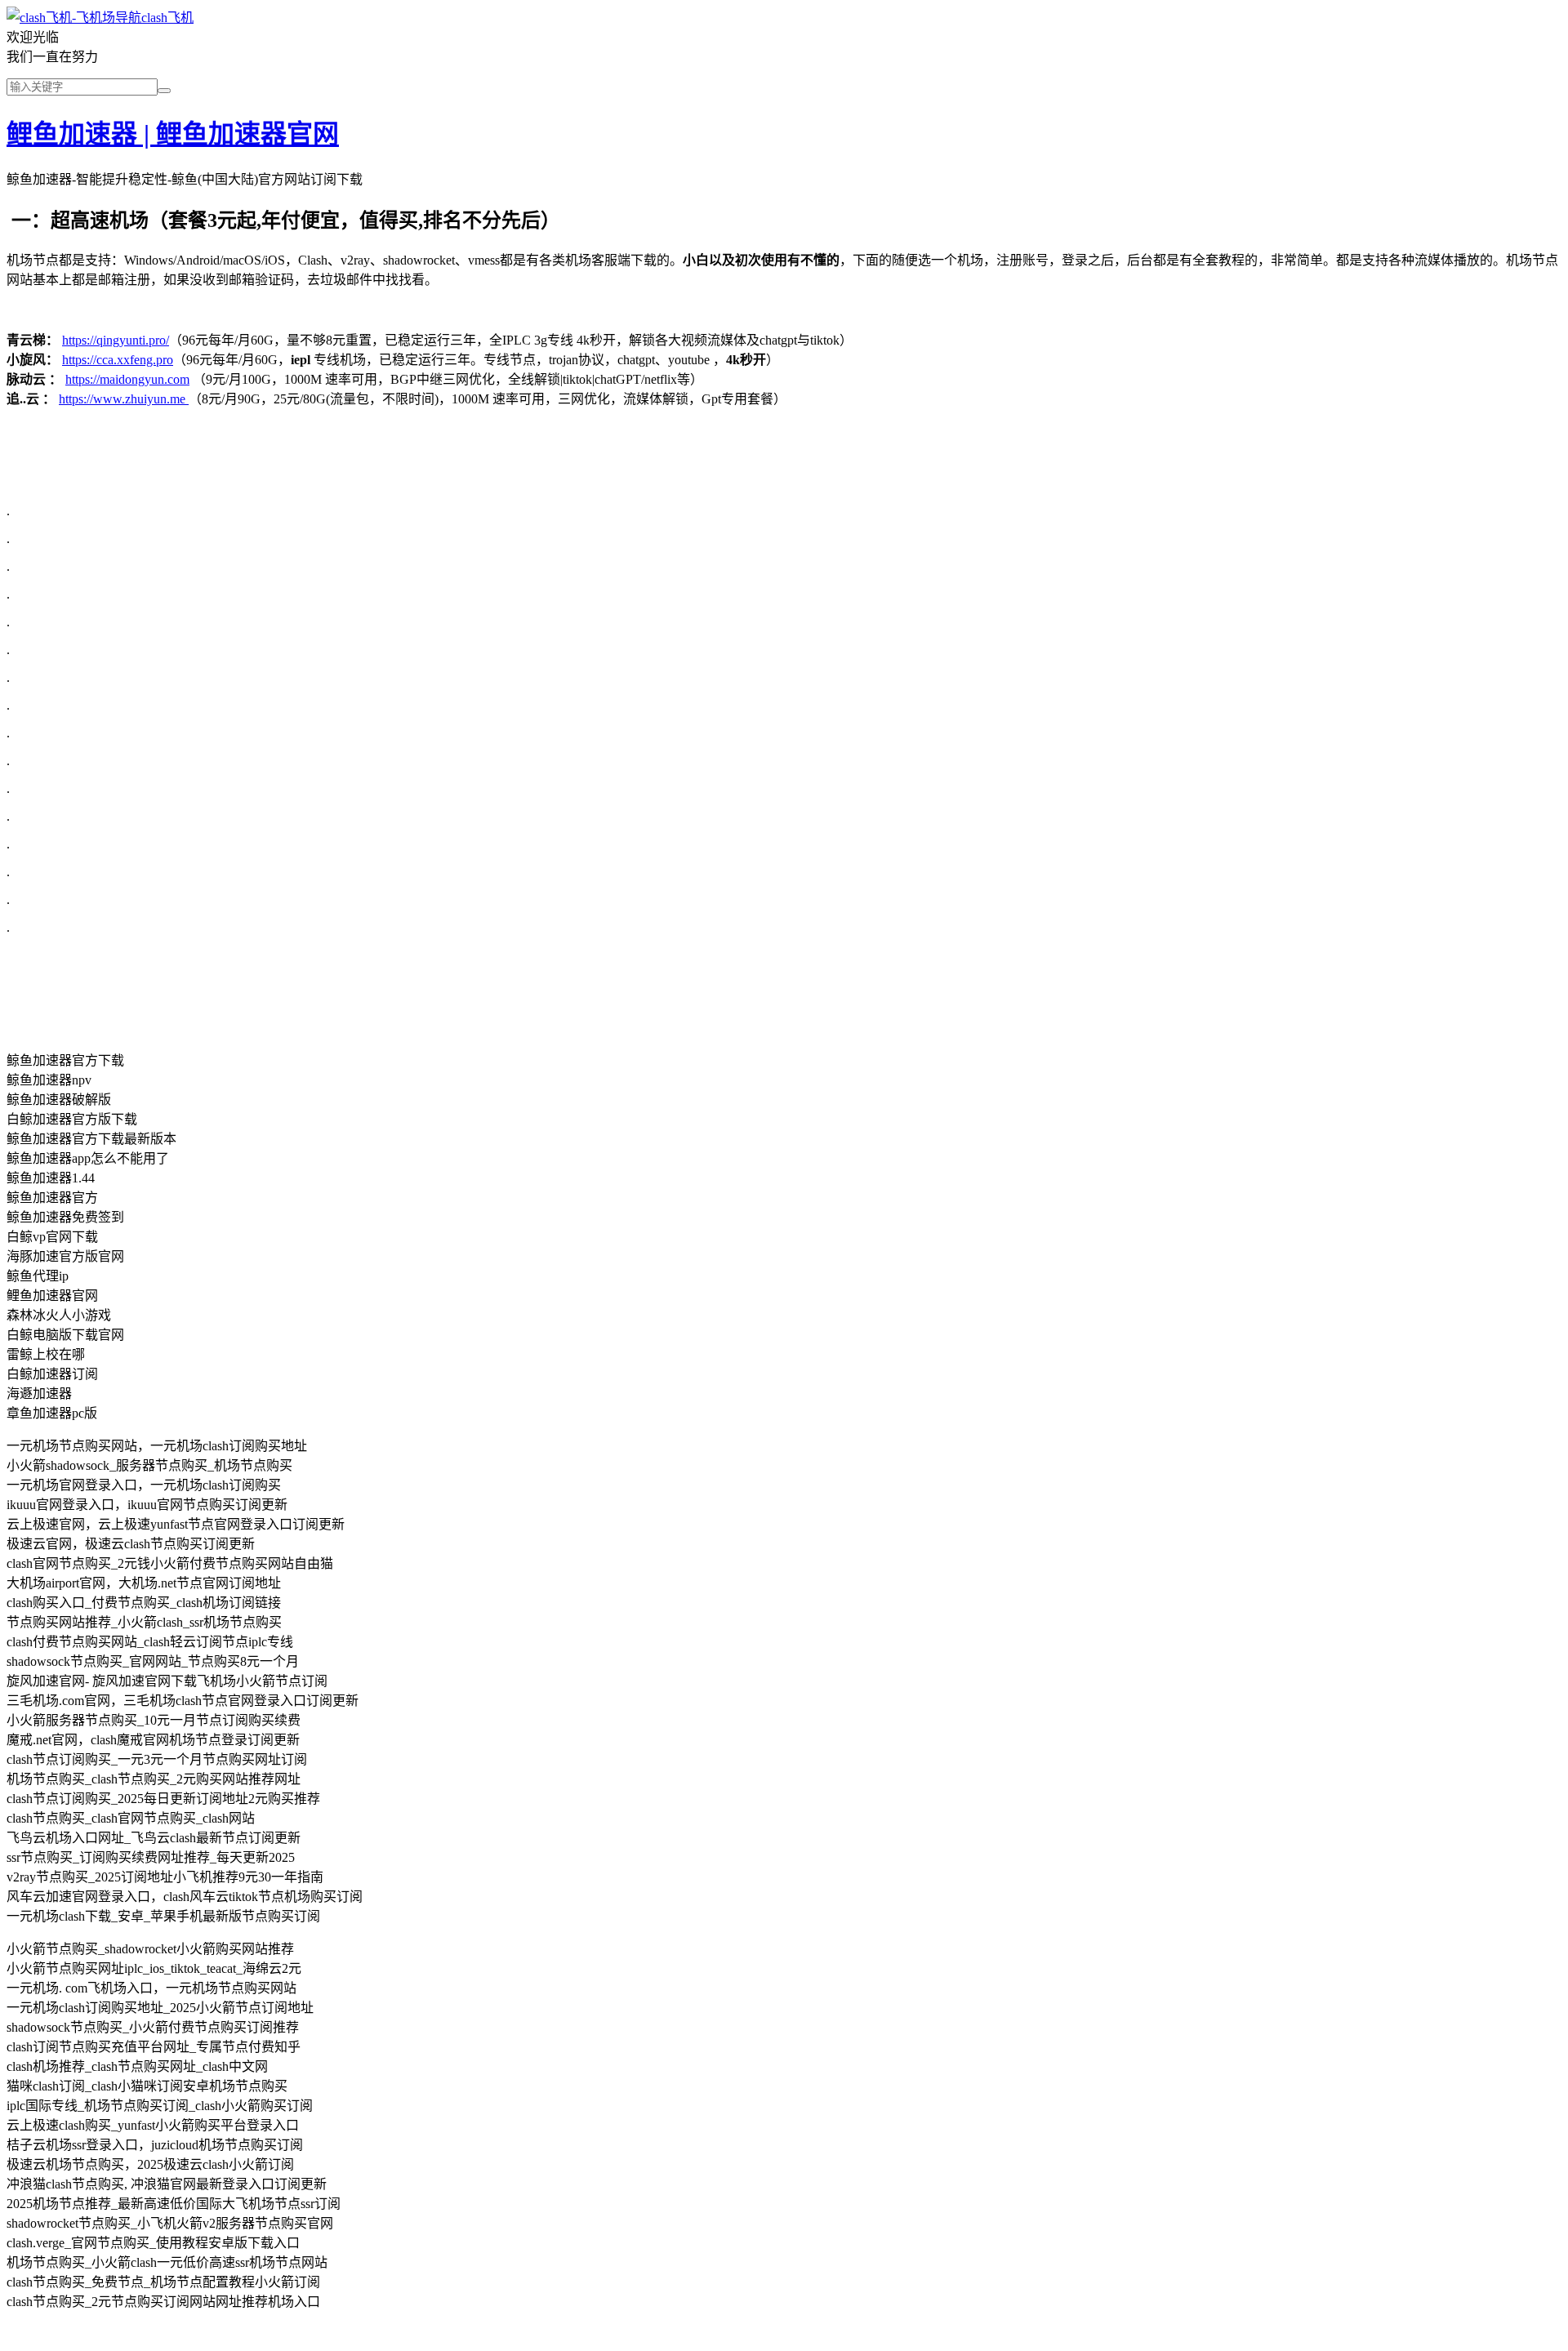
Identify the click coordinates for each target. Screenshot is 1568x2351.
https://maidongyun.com (127, 379)
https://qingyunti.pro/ (116, 340)
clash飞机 (167, 18)
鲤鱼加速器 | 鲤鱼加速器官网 (173, 134)
